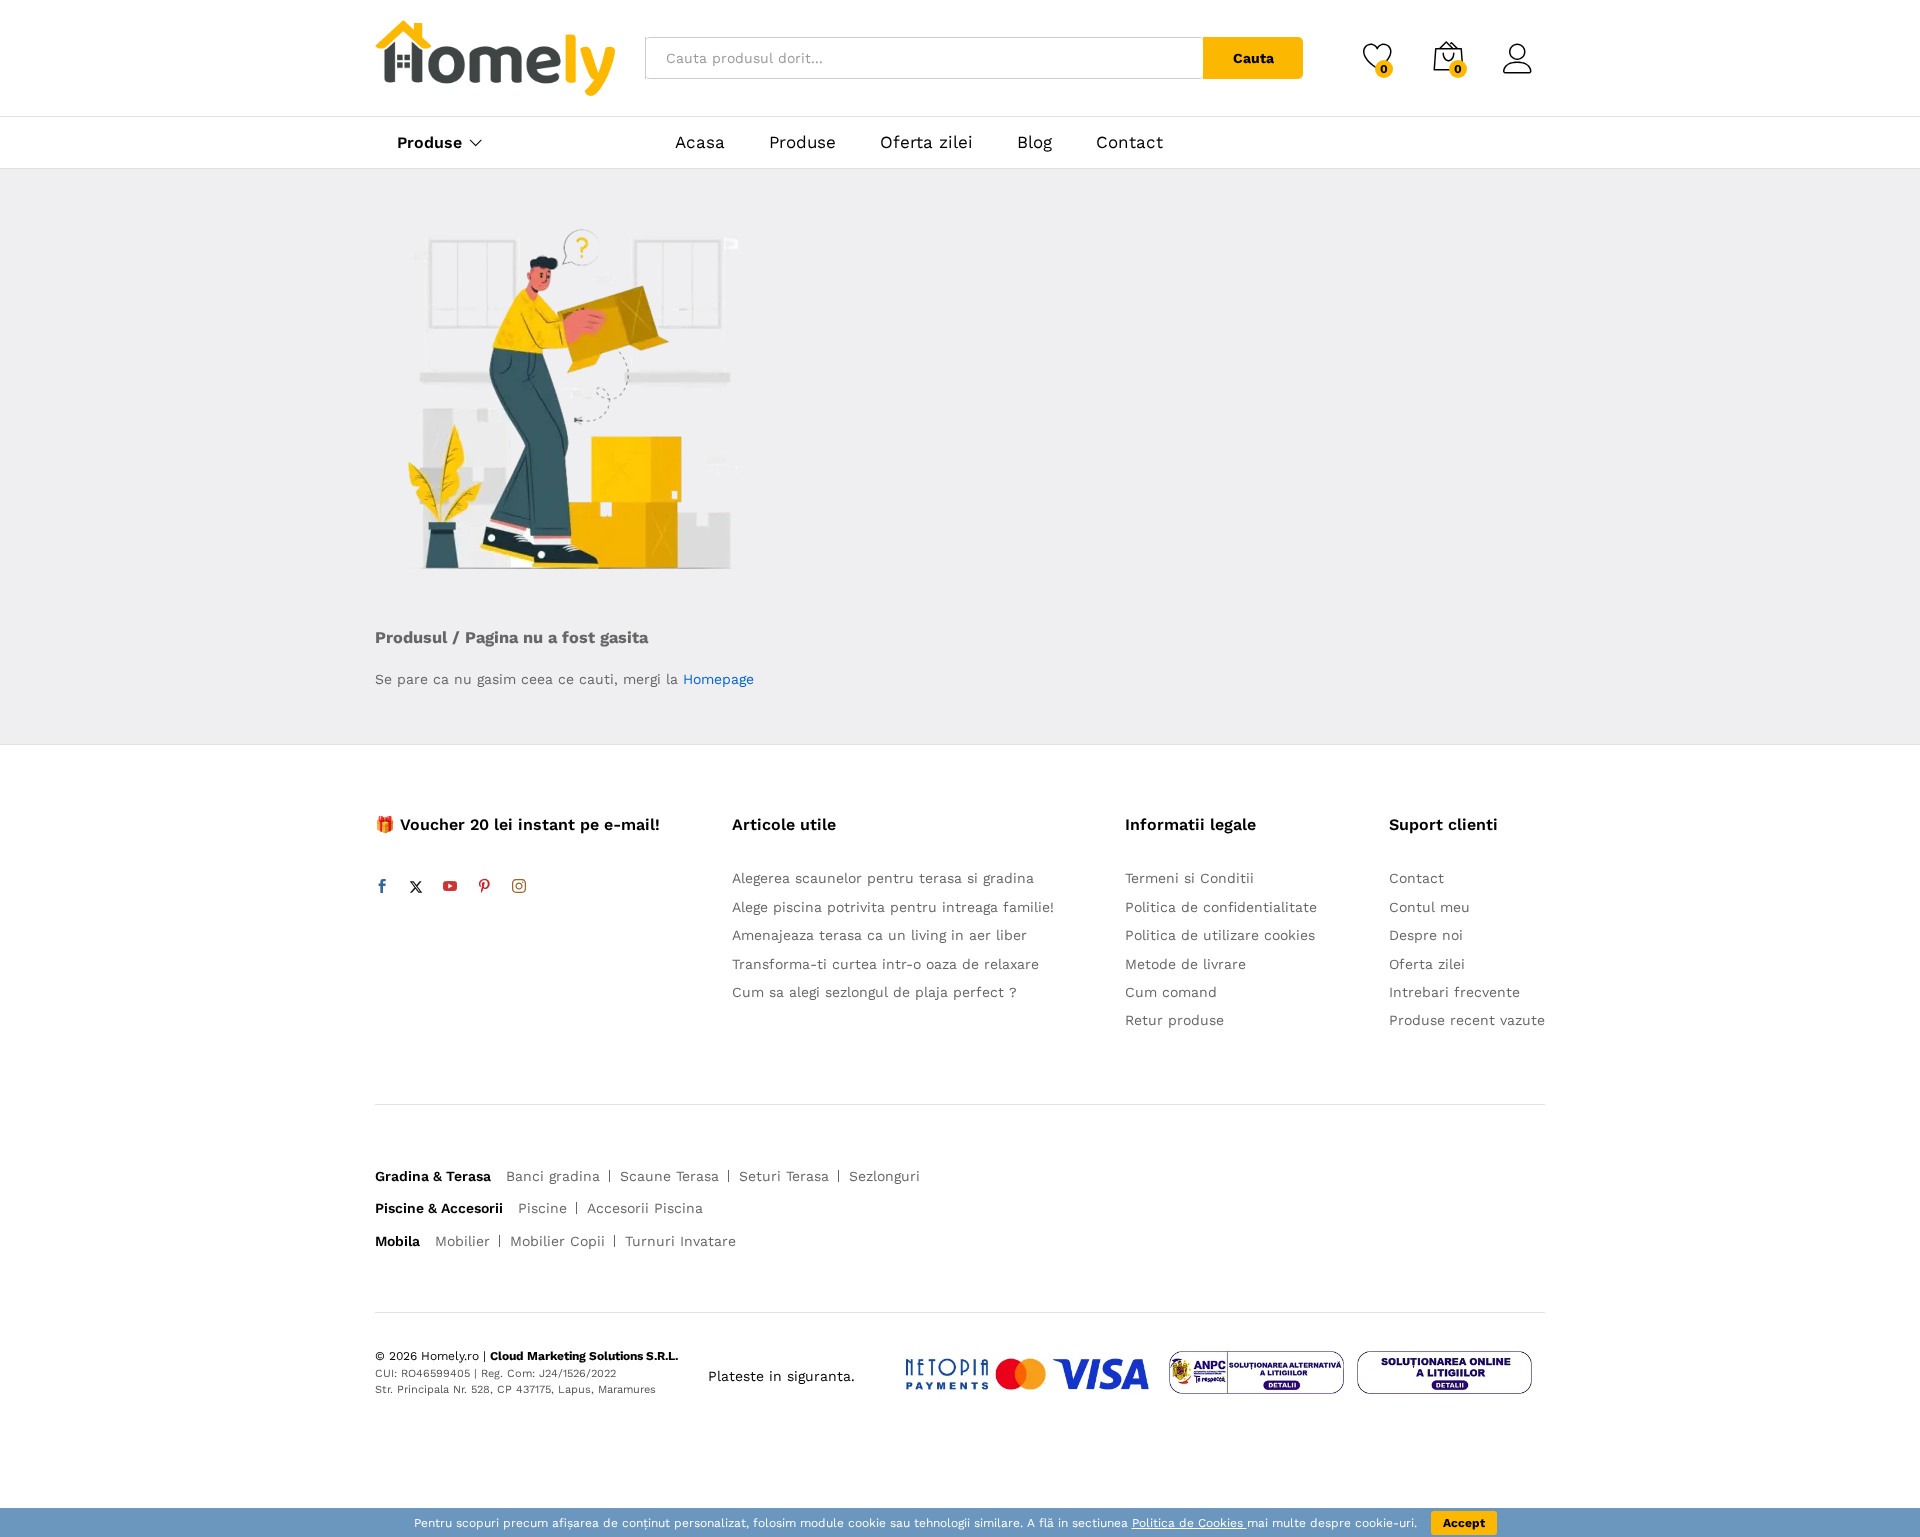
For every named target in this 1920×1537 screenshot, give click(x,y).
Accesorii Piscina (645, 1208)
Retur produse (1174, 1020)
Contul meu (1429, 907)
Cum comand (1171, 992)
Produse (429, 143)
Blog (1034, 142)
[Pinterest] (484, 887)
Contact (1129, 142)
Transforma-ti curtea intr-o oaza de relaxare (885, 964)
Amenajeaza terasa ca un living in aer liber (879, 935)
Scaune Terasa (669, 1176)
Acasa (700, 142)
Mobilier (462, 1241)
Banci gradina (553, 1176)
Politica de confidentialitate (1221, 907)
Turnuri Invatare (680, 1241)
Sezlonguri (884, 1176)
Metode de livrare (1185, 964)
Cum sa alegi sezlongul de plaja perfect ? (874, 992)
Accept (1464, 1523)
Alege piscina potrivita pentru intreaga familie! (893, 907)
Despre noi (1426, 935)
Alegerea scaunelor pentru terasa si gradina (883, 878)
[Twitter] (416, 887)
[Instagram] (519, 887)
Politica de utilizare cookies (1220, 935)
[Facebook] (382, 887)
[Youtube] (450, 887)
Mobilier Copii (557, 1241)
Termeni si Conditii (1189, 878)
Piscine (542, 1208)
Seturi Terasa (784, 1176)
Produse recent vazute (1467, 1020)
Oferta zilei (926, 142)
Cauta (1253, 58)
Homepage (718, 679)
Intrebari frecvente (1454, 992)
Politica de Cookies (1189, 1523)
